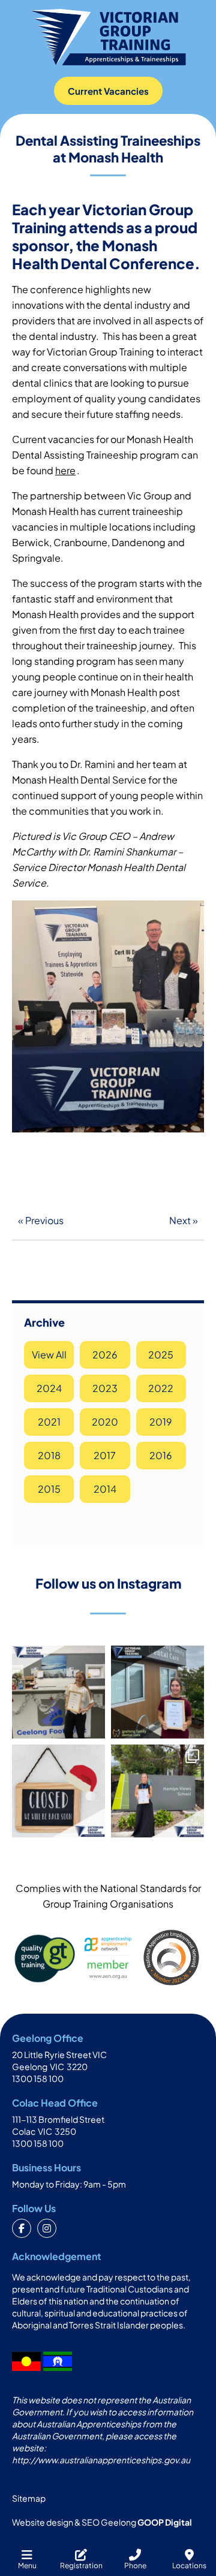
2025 (161, 1355)
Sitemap (29, 2498)
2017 (105, 1455)
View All (49, 1355)
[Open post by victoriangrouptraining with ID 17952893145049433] (58, 1791)
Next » (184, 1220)
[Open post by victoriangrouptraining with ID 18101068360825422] (157, 1791)
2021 (49, 1422)
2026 (105, 1355)
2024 (49, 1388)
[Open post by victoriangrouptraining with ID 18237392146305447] (157, 1692)
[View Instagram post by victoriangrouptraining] (94, 1727)
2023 (105, 1388)
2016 (161, 1455)
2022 (161, 1388)
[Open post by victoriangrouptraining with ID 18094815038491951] (58, 1692)
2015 (49, 1489)
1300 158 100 (38, 2078)
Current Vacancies (108, 91)
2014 (105, 1489)
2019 (161, 1422)
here (65, 470)
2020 (105, 1422)
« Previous (41, 1220)
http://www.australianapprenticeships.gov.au (101, 2460)
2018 (49, 1455)
